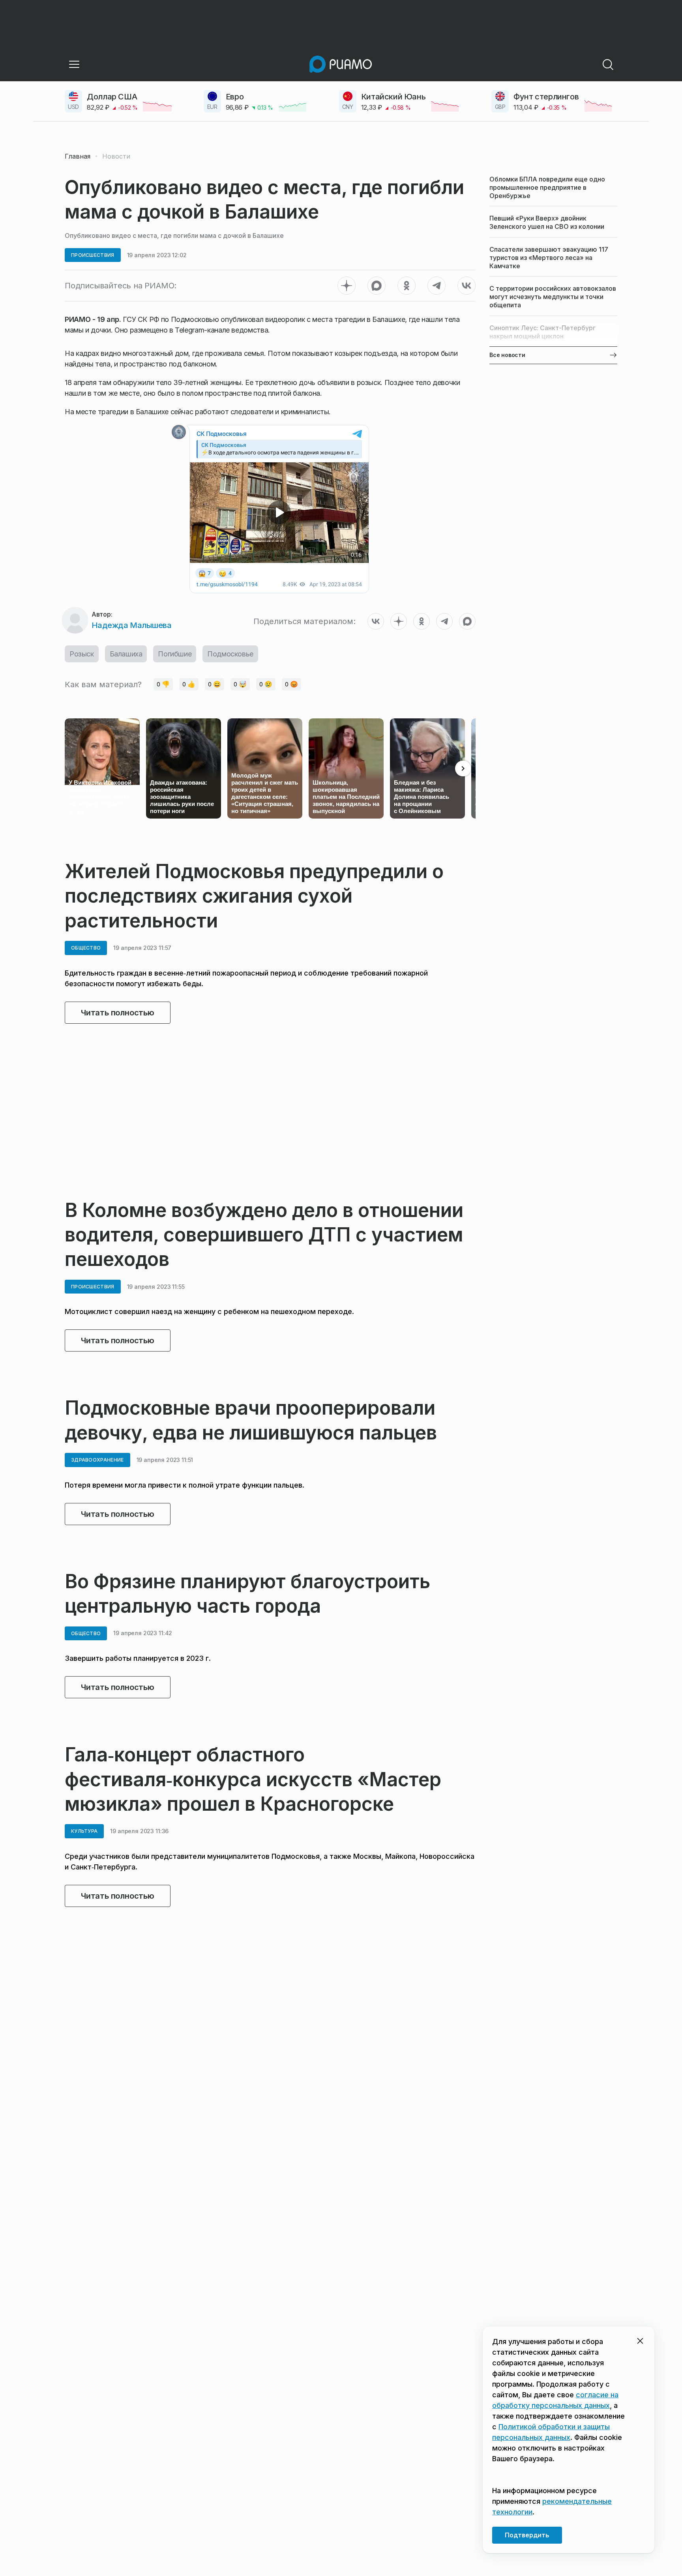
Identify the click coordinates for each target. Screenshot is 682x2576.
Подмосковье (230, 654)
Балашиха (126, 654)
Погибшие (175, 654)
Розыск (82, 654)
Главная (78, 156)
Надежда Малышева (131, 625)
